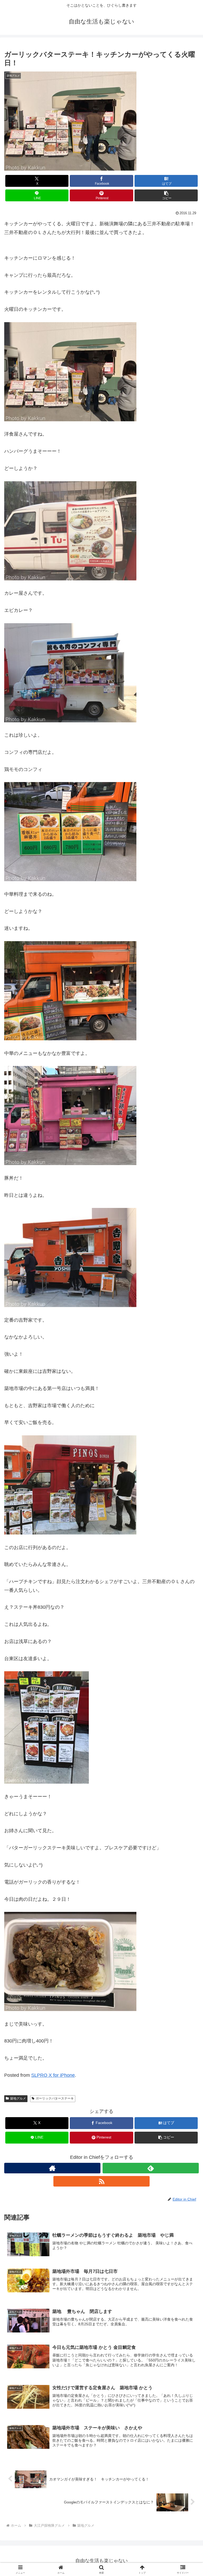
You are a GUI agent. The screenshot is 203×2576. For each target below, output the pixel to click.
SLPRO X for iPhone (53, 2075)
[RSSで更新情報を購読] (101, 2181)
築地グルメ (18, 2098)
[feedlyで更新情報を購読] (151, 2168)
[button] (166, 195)
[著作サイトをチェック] (52, 2168)
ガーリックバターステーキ (55, 2098)
